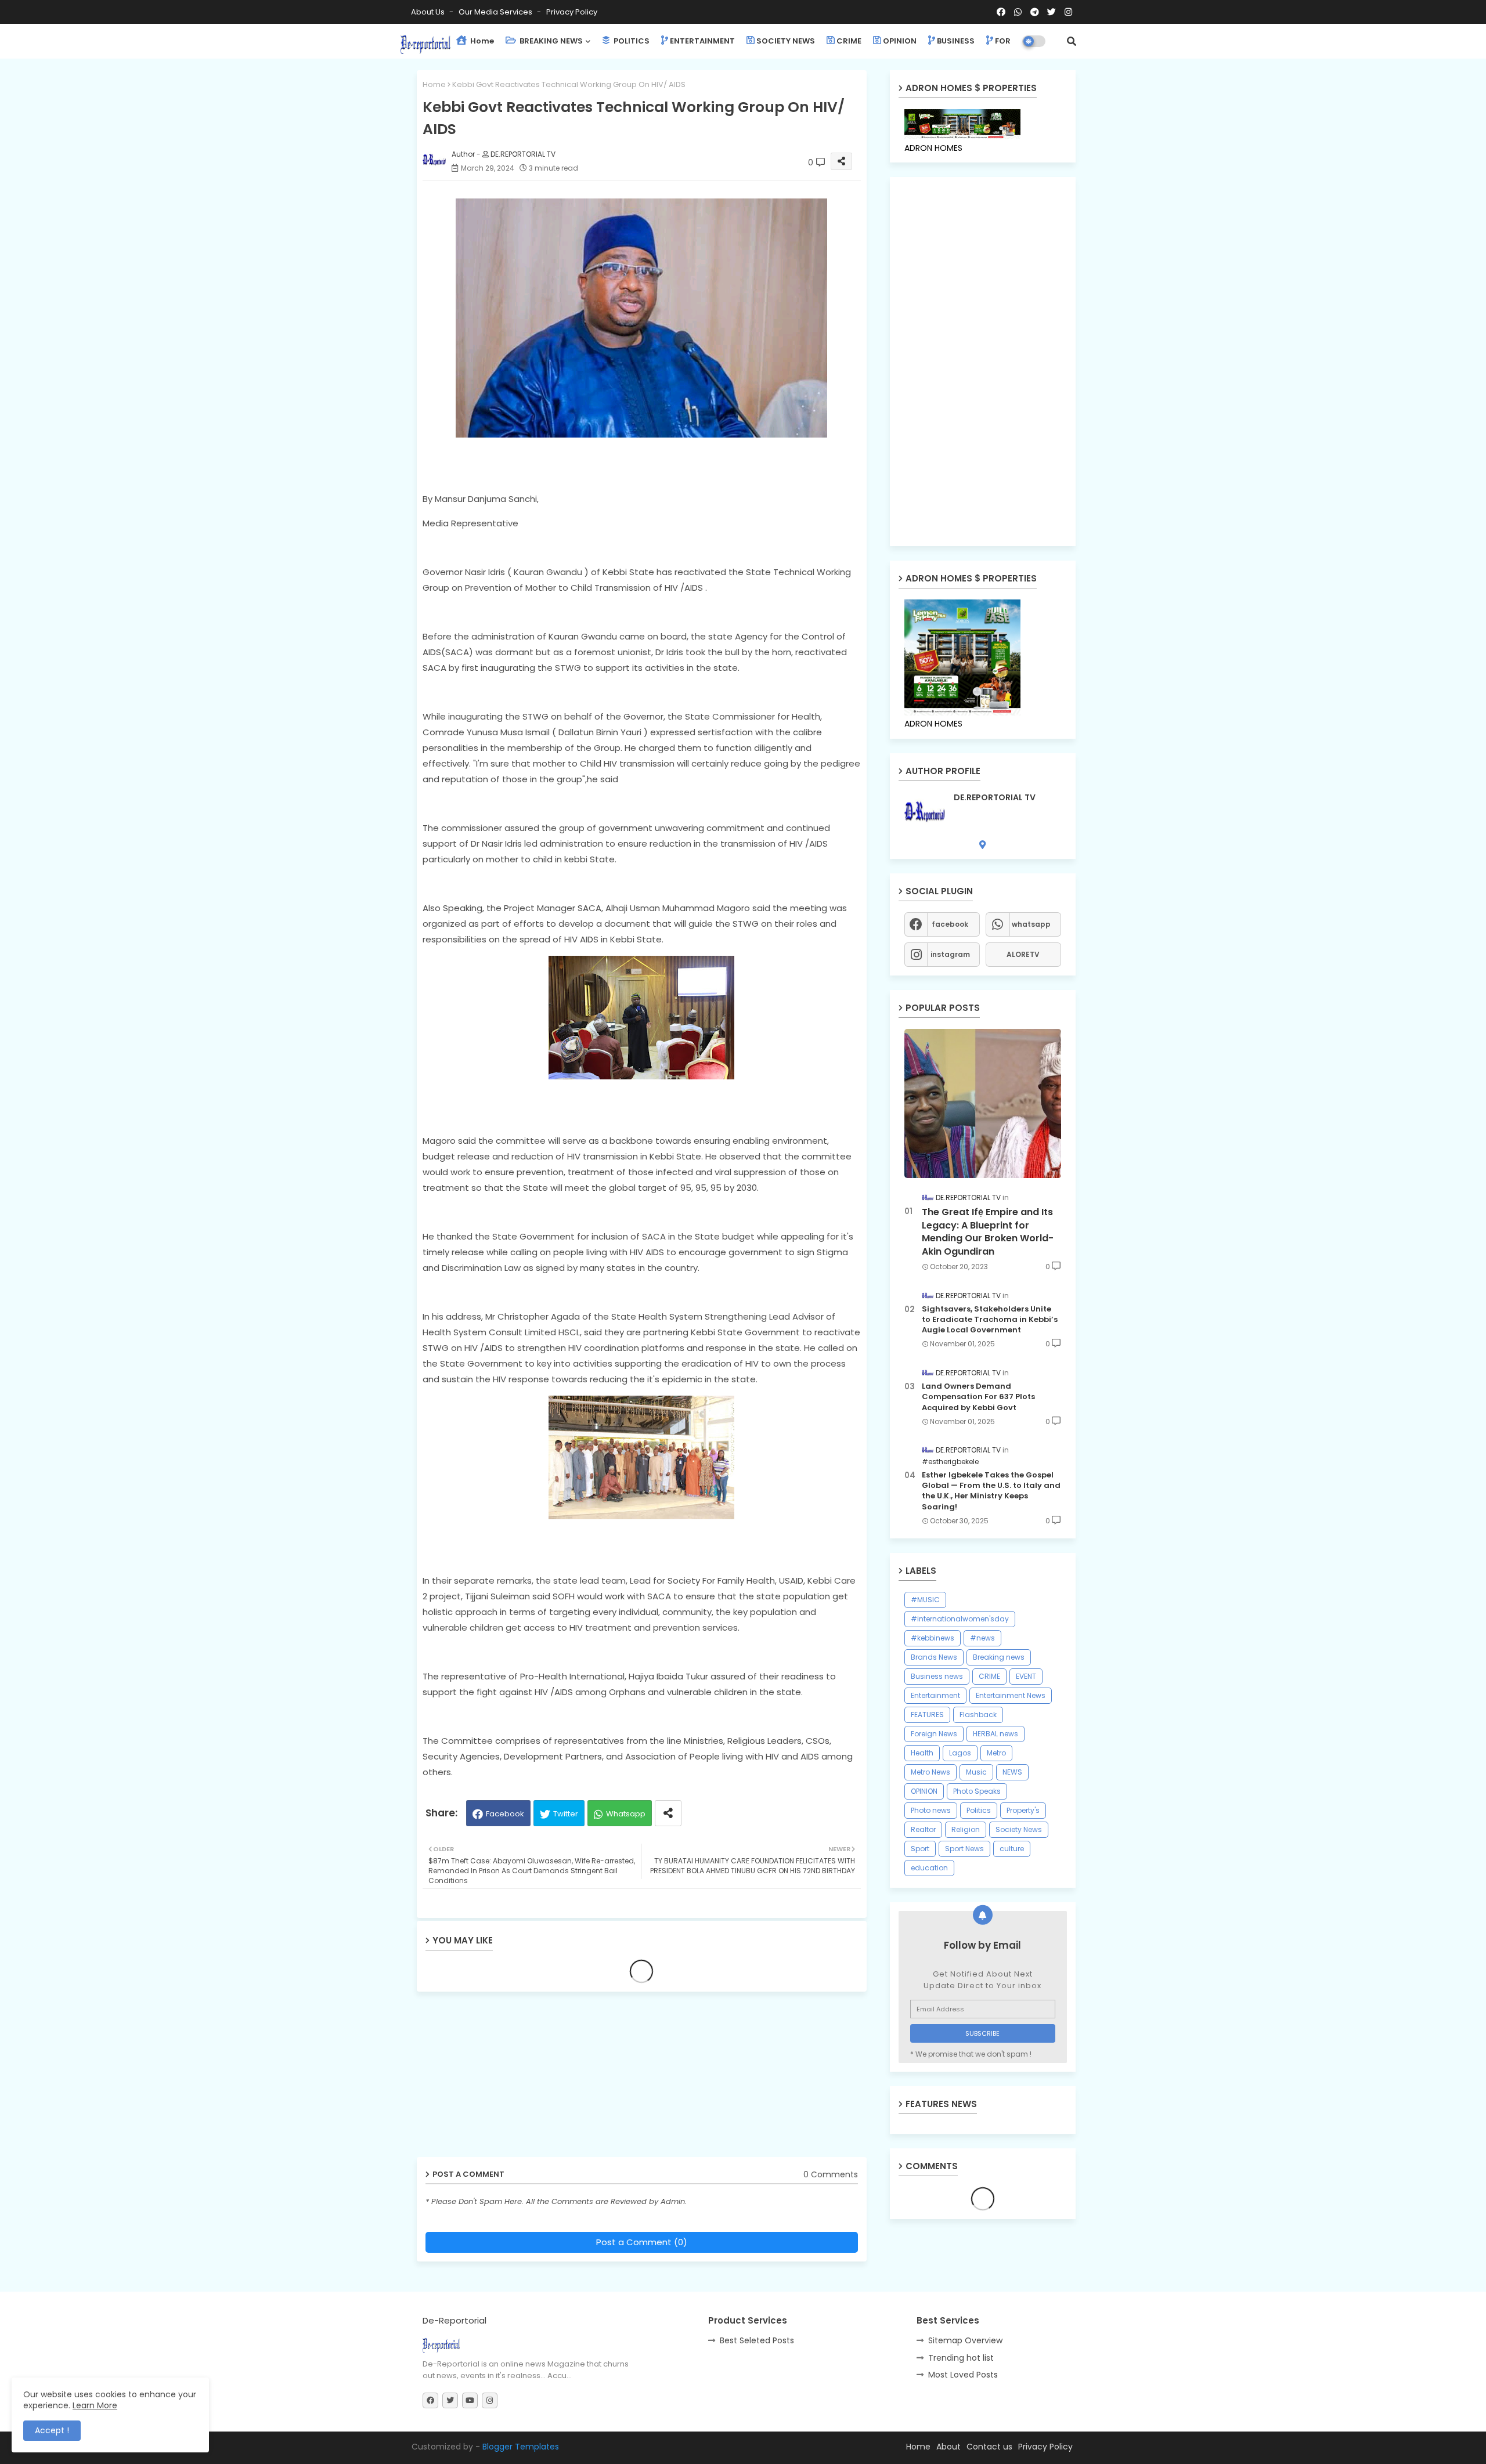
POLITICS (631, 41)
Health (922, 1753)
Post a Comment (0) (642, 2242)
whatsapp (1031, 924)
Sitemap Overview (965, 2340)
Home (481, 41)
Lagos (960, 1753)
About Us (429, 12)
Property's (1023, 1810)
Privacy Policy (572, 12)
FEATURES (927, 1715)
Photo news (931, 1810)
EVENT (1026, 1676)
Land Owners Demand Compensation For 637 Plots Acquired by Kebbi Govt (978, 1397)
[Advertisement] (507, 2079)
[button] (1072, 41)
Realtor (923, 1829)
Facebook (505, 1814)
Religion (966, 1829)
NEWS (1012, 1772)
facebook (950, 924)
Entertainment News (1011, 1695)
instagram (950, 954)
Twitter (566, 1814)
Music (976, 1772)
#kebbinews (933, 1638)
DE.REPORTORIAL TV (995, 798)
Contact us (989, 2447)
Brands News (934, 1657)
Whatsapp (626, 1814)
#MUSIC (925, 1600)
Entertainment (935, 1695)
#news (982, 1638)
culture (1012, 1849)
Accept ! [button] (52, 2430)
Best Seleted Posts (757, 2340)
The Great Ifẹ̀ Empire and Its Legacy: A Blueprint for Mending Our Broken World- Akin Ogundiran (988, 1232)
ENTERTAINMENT (702, 41)
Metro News (930, 1772)
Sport (920, 1849)
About (948, 2447)
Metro (996, 1753)
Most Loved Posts (963, 2375)
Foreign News (934, 1734)
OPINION (900, 41)
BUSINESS (956, 41)
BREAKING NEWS (550, 41)
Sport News (964, 1849)
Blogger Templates (521, 2447)
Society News (1019, 1829)
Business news (937, 1676)
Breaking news (999, 1657)
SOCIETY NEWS (786, 41)
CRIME (849, 41)
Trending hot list (961, 2358)
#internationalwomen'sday (960, 1619)
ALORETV (1023, 954)
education (929, 1868)
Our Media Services (496, 12)
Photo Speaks (977, 1791)
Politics (979, 1810)
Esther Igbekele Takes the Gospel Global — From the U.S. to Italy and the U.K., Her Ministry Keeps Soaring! (991, 1491)
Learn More (95, 2405)
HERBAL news (996, 1734)
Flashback (978, 1715)
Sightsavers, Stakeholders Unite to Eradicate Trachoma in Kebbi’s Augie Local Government (990, 1320)
